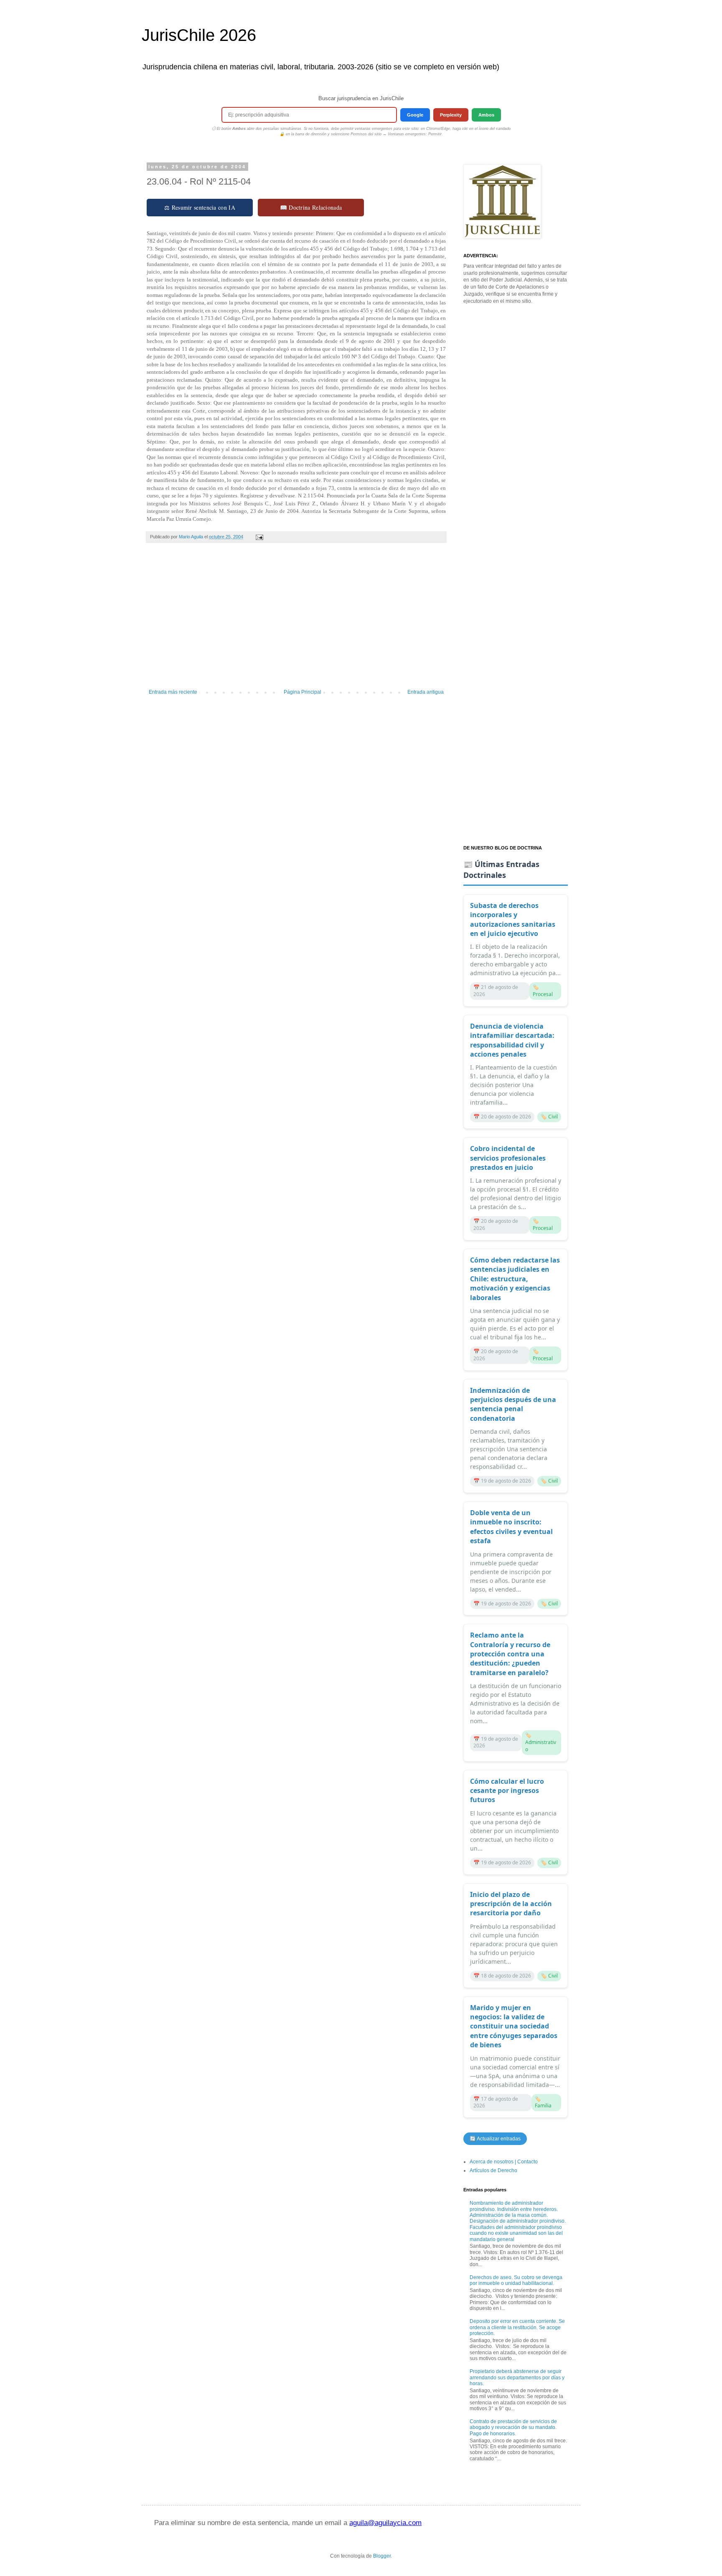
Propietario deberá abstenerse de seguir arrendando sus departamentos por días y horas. (517, 2377)
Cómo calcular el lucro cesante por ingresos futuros (507, 1791)
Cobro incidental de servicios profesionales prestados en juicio (508, 1158)
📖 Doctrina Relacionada (311, 207)
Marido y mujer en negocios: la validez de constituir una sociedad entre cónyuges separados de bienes (514, 2026)
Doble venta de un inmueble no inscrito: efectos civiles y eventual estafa (511, 1527)
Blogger (382, 2556)
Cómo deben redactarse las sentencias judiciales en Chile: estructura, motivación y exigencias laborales (515, 1279)
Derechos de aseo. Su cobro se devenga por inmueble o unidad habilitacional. (516, 2280)
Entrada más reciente (173, 692)
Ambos (486, 115)
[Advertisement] (296, 620)
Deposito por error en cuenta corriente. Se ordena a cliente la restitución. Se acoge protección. (517, 2327)
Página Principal (303, 692)
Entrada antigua (426, 692)
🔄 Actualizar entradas (495, 2139)
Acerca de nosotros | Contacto (504, 2162)
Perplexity (451, 115)
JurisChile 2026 (199, 35)
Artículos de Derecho (493, 2170)
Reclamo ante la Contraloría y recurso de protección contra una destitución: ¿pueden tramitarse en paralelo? (510, 1654)
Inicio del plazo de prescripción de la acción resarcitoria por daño (511, 1904)
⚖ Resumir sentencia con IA (200, 207)
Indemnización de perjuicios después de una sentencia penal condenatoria (513, 1404)
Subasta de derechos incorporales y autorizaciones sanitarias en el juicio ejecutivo (513, 919)
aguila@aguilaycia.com (385, 2523)
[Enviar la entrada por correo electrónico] (259, 537)
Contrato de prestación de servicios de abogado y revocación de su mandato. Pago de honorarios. (513, 2428)
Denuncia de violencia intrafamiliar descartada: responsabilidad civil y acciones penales (512, 1040)
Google (415, 115)
